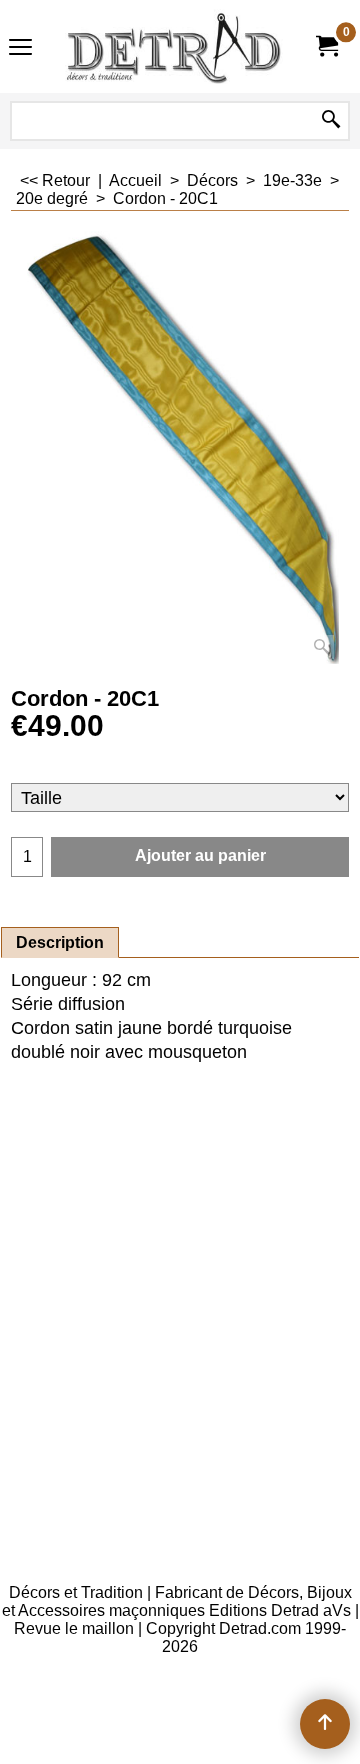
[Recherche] (331, 121)
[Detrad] (176, 46)
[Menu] (20, 48)
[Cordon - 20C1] (180, 447)
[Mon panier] (326, 46)
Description (60, 942)
